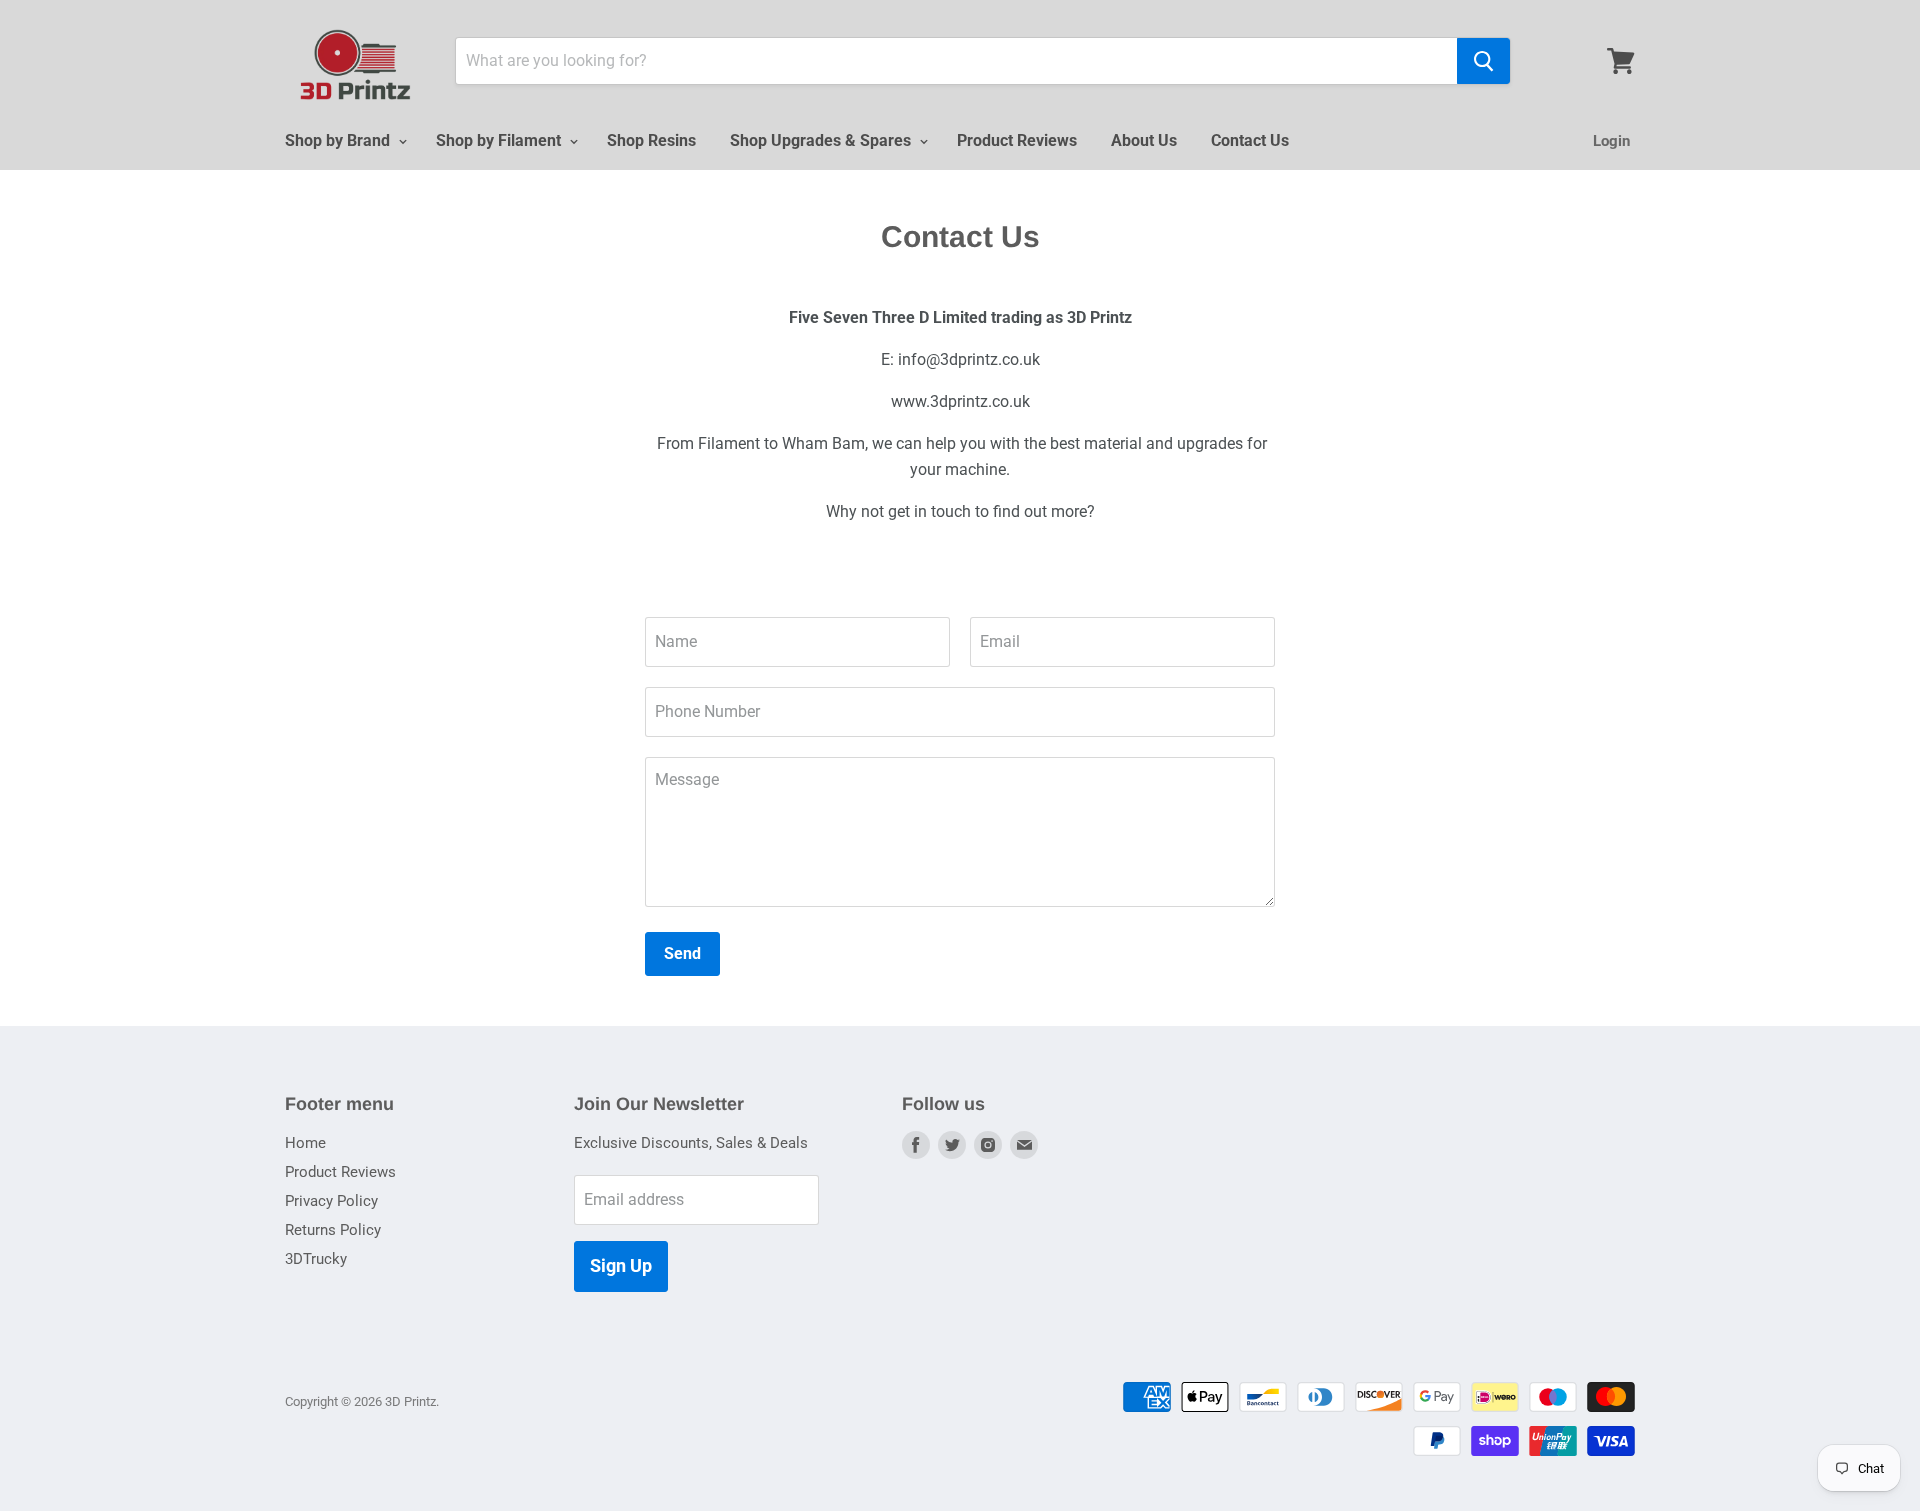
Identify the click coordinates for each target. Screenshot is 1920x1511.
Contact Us (1250, 140)
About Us (1144, 140)
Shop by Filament (500, 140)
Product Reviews (1017, 140)
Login (1611, 141)
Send (682, 953)
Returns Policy (333, 1230)
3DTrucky (316, 1259)
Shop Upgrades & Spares (822, 140)
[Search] (1483, 61)
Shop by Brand (339, 140)
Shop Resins (651, 140)
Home (305, 1143)
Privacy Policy (331, 1201)
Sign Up (621, 1265)
